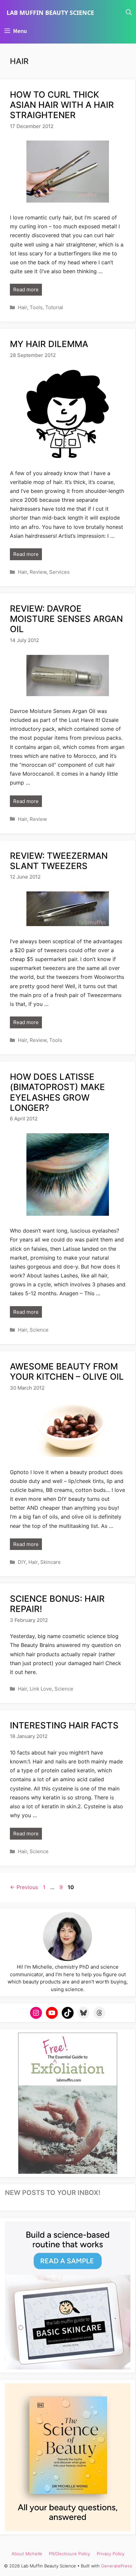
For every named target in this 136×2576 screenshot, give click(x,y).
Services (59, 572)
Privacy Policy (111, 2554)
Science (39, 1330)
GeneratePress (117, 2566)
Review (38, 572)
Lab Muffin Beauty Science (50, 13)
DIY (22, 1562)
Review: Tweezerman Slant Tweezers (59, 861)
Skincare (51, 1562)
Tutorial (54, 307)
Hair (22, 307)
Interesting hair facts (64, 1725)
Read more (26, 290)
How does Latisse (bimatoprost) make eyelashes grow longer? (57, 1092)
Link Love (41, 1689)
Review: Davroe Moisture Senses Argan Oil (66, 619)
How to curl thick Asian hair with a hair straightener (62, 105)
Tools (36, 307)
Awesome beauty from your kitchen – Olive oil (67, 1371)
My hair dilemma (49, 344)
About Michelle (27, 2554)
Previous (24, 1887)
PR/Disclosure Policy (69, 2554)
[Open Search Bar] (129, 13)
